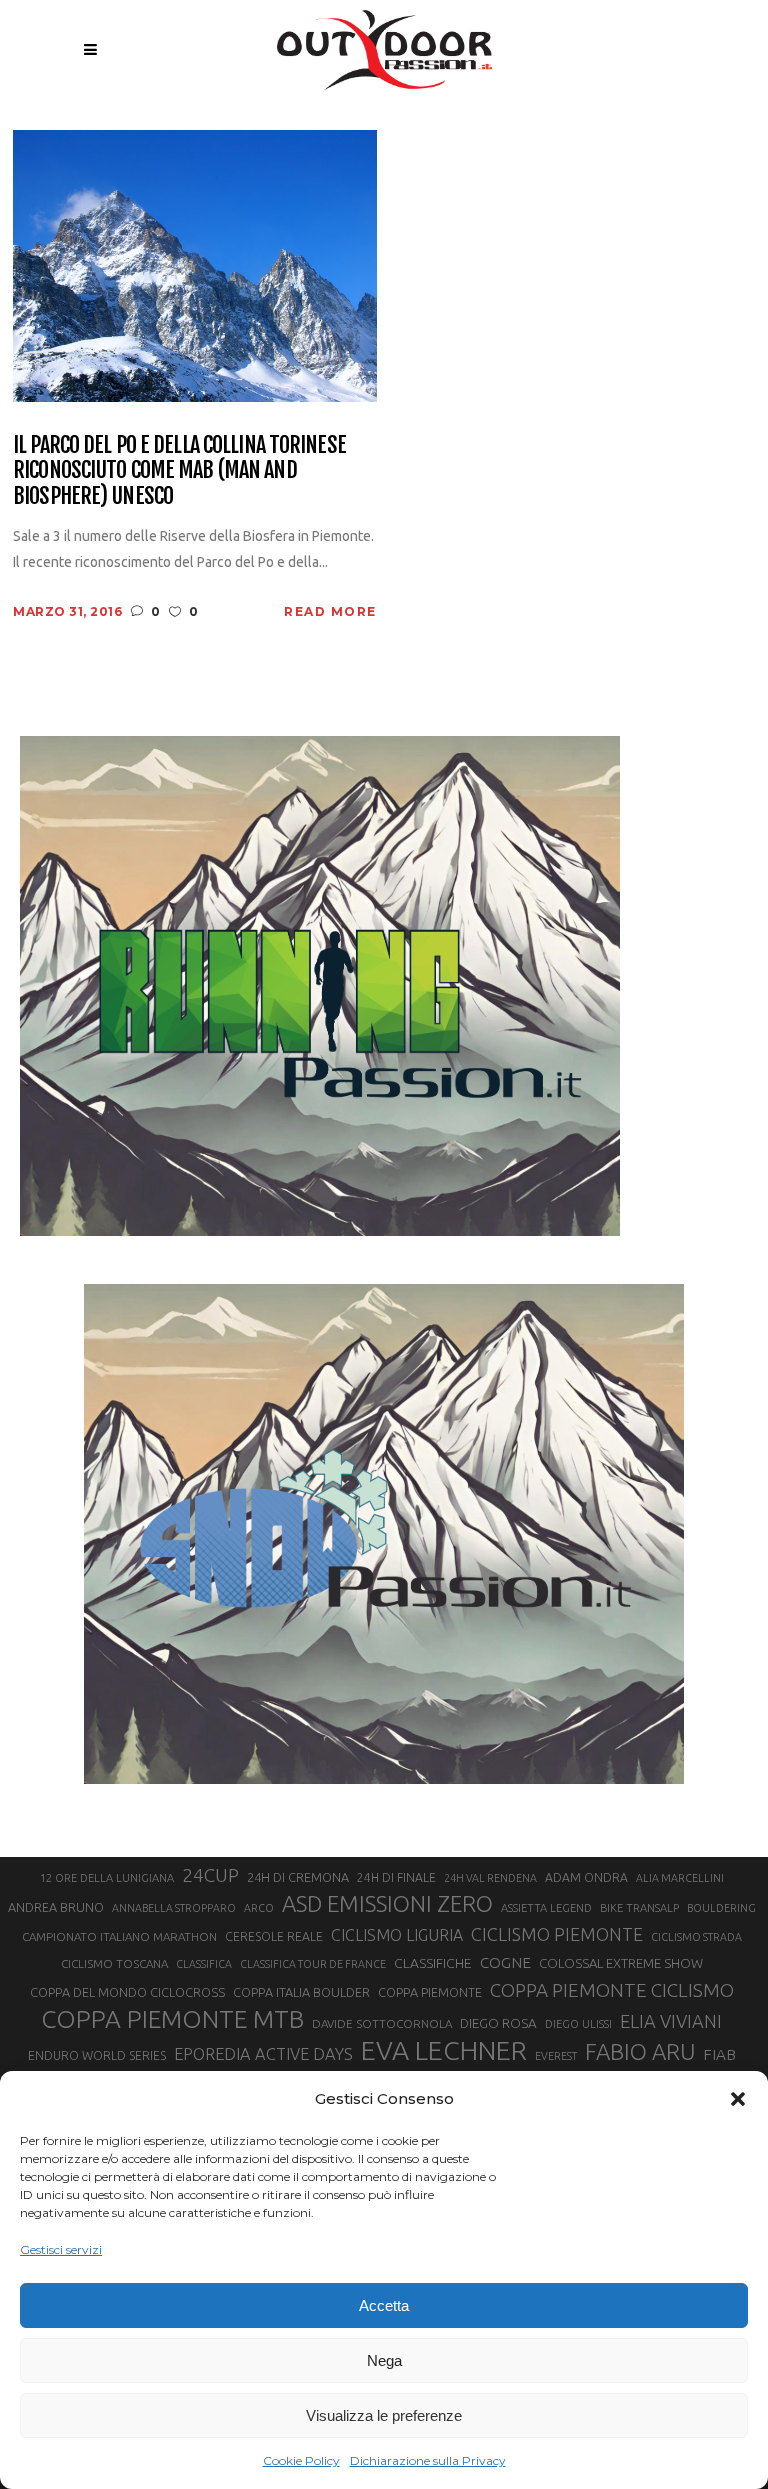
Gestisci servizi (61, 2249)
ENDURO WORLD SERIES (97, 2055)
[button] (738, 2099)
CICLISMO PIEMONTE (557, 1934)
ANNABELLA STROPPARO (174, 1908)
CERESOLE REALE (274, 1936)
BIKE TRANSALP (639, 1908)
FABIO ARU (640, 2051)
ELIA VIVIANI (671, 2021)
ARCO (259, 1908)
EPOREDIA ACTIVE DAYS (263, 2054)
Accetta (384, 2305)
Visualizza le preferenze (384, 2415)
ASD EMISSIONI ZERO (387, 1903)
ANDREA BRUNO (56, 1907)
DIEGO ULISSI (578, 2024)
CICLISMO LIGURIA (397, 1935)
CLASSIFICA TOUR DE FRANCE (313, 1964)
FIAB (719, 2054)
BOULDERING (721, 1908)
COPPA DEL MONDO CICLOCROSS (127, 1992)
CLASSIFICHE (433, 1963)
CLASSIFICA (204, 1964)
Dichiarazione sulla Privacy (428, 2460)
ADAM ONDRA (586, 1877)
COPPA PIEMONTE (430, 1992)
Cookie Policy (301, 2460)
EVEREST (556, 2056)
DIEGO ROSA (498, 2023)
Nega (384, 2360)
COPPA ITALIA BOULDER (301, 1992)
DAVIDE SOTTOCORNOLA (382, 2023)
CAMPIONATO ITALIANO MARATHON (119, 1936)
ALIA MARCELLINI (680, 1878)
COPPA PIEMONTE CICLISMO (612, 1990)
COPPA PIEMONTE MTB (172, 2019)
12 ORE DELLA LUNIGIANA (107, 1878)
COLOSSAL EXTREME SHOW (621, 1963)
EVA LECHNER (444, 2050)
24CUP (210, 1875)
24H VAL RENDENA (490, 1878)
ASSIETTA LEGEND (546, 1908)
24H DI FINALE (396, 1877)
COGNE (505, 1962)
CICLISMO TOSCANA (114, 1963)
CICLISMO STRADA (696, 1937)
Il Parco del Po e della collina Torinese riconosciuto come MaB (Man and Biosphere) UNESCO (179, 470)
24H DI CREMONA (298, 1877)
